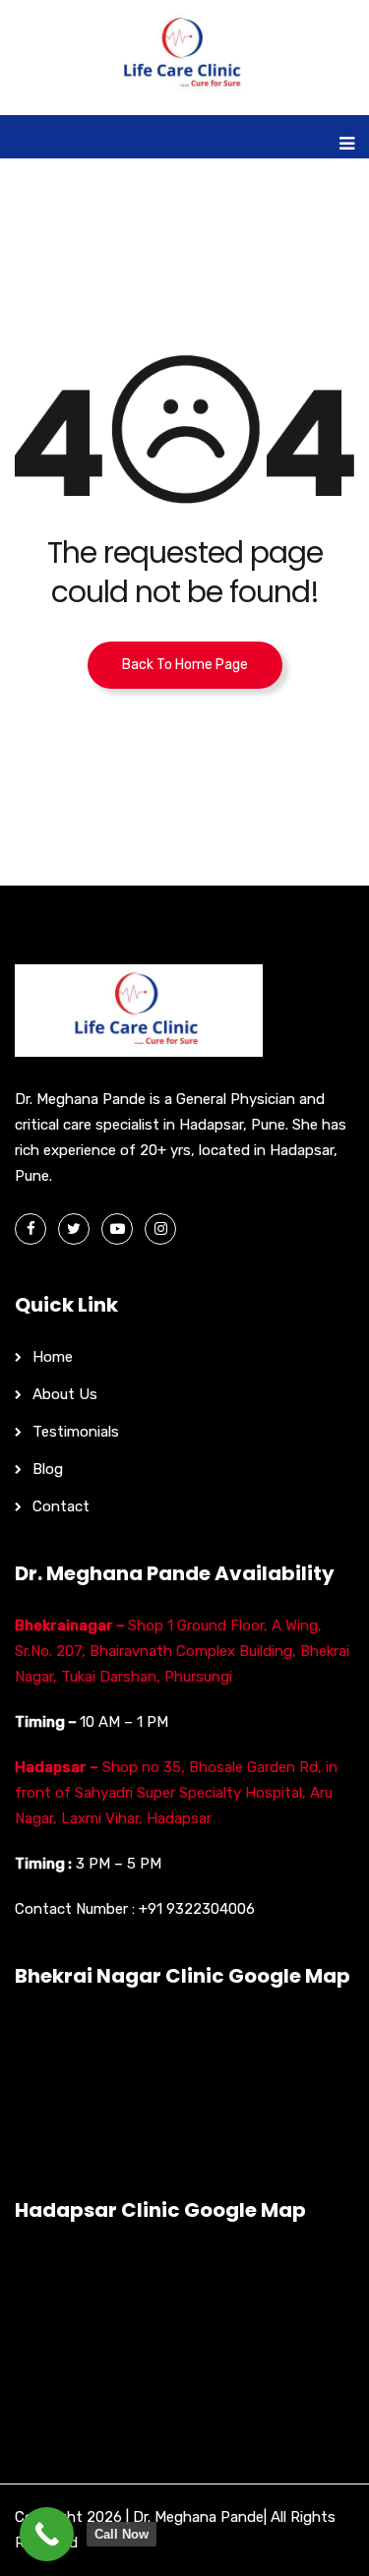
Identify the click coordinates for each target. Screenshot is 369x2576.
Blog (48, 1469)
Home (53, 1357)
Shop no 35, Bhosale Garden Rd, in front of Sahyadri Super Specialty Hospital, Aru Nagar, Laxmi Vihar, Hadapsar (176, 1793)
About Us (65, 1394)
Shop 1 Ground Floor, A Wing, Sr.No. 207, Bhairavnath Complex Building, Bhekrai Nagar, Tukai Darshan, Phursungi (182, 1651)
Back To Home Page (185, 665)
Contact (61, 1506)
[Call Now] (47, 2534)
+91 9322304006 (197, 1909)
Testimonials (76, 1432)
